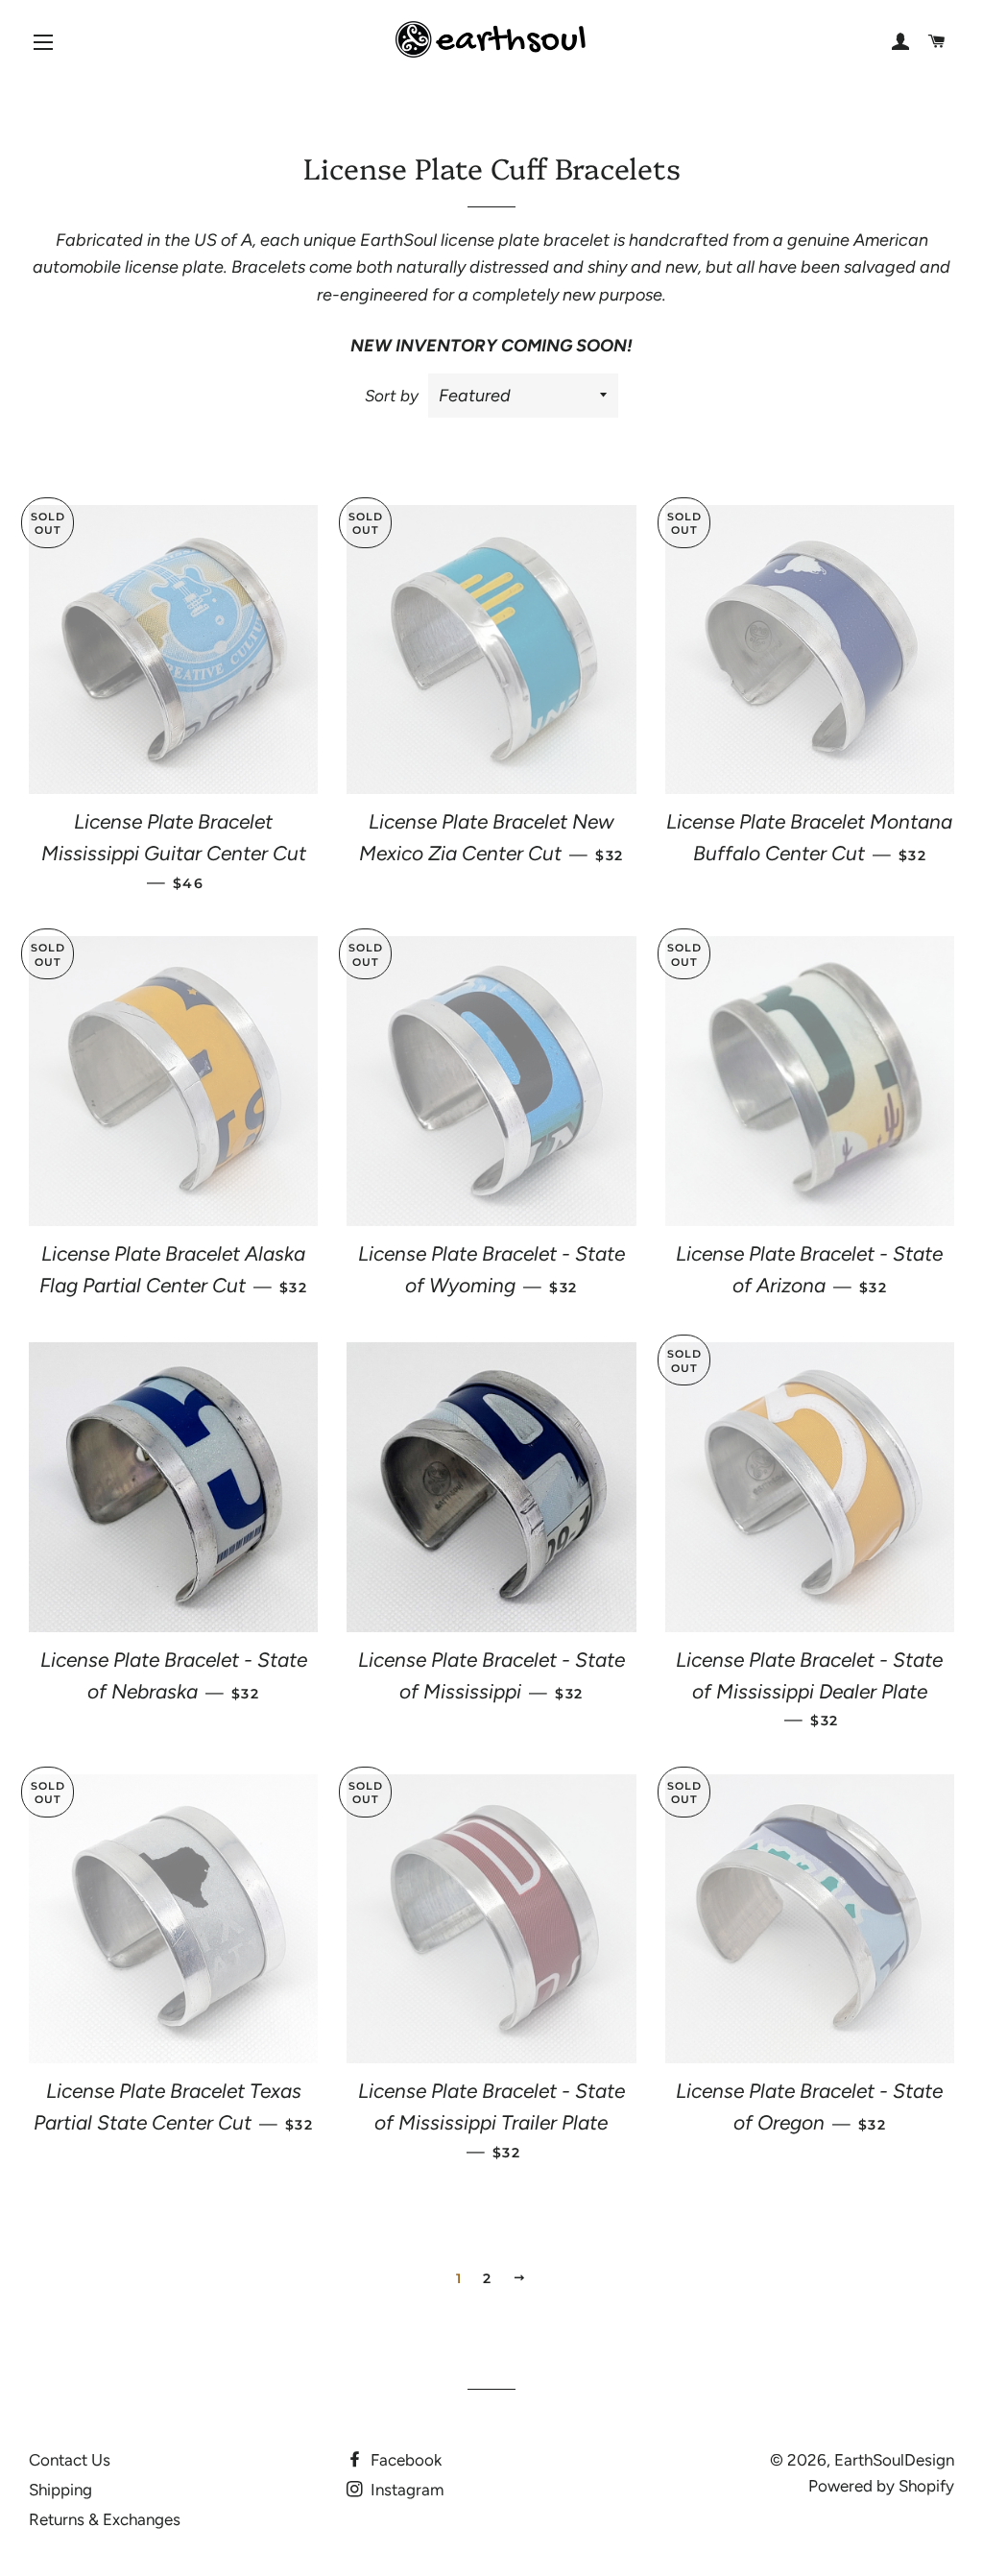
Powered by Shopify (881, 2486)
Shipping (60, 2490)
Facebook (404, 2460)
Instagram (405, 2490)
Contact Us (70, 2460)
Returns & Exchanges (105, 2519)
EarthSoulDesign (894, 2460)
